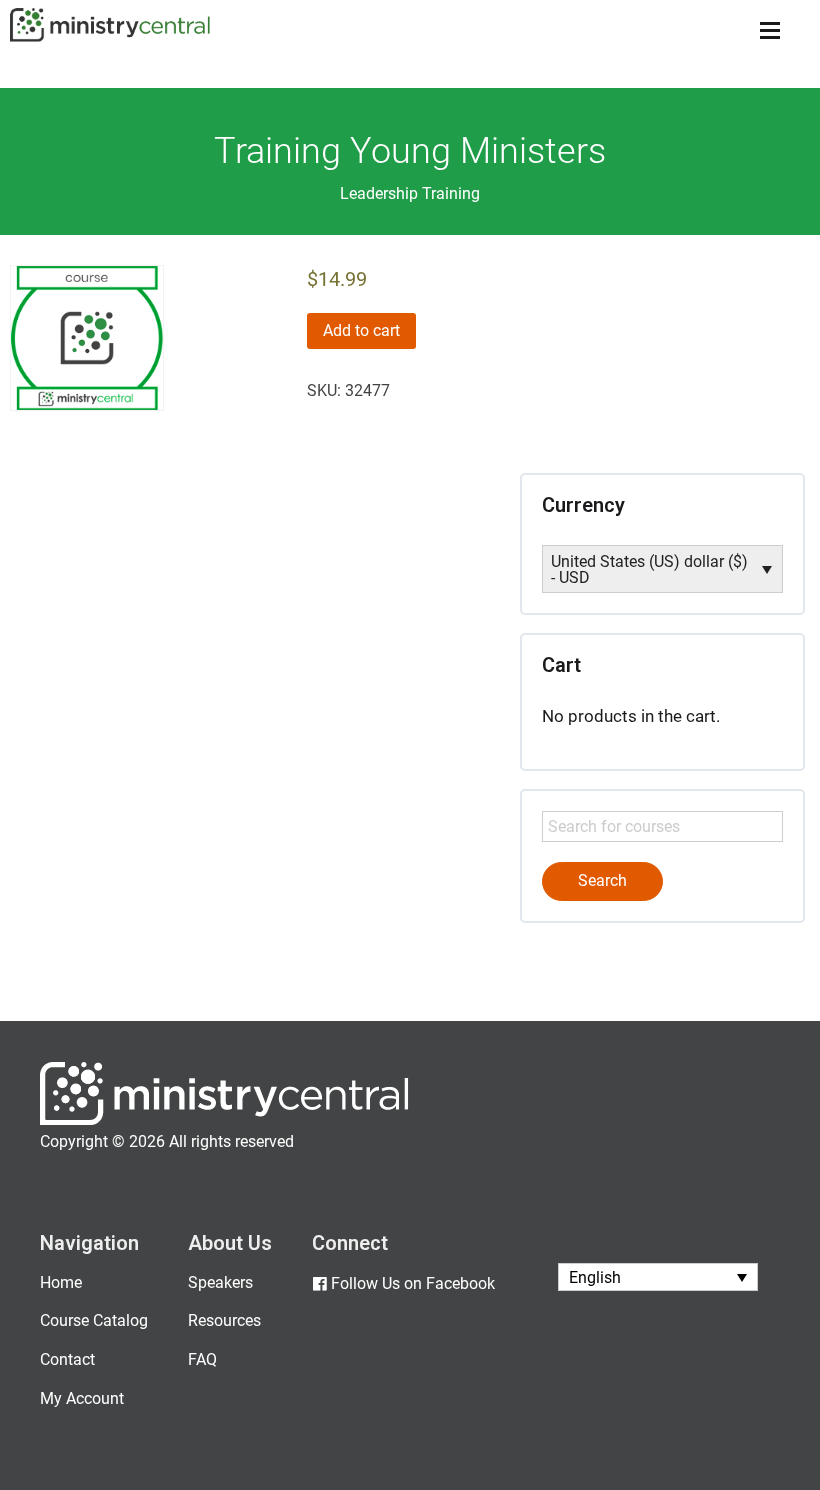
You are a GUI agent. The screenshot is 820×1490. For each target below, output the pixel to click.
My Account (82, 1398)
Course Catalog (94, 1320)
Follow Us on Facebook (413, 1283)
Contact (67, 1359)
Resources (224, 1320)
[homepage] (224, 1120)
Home (61, 1282)
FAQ (202, 1359)
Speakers (220, 1282)
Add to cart (361, 330)
